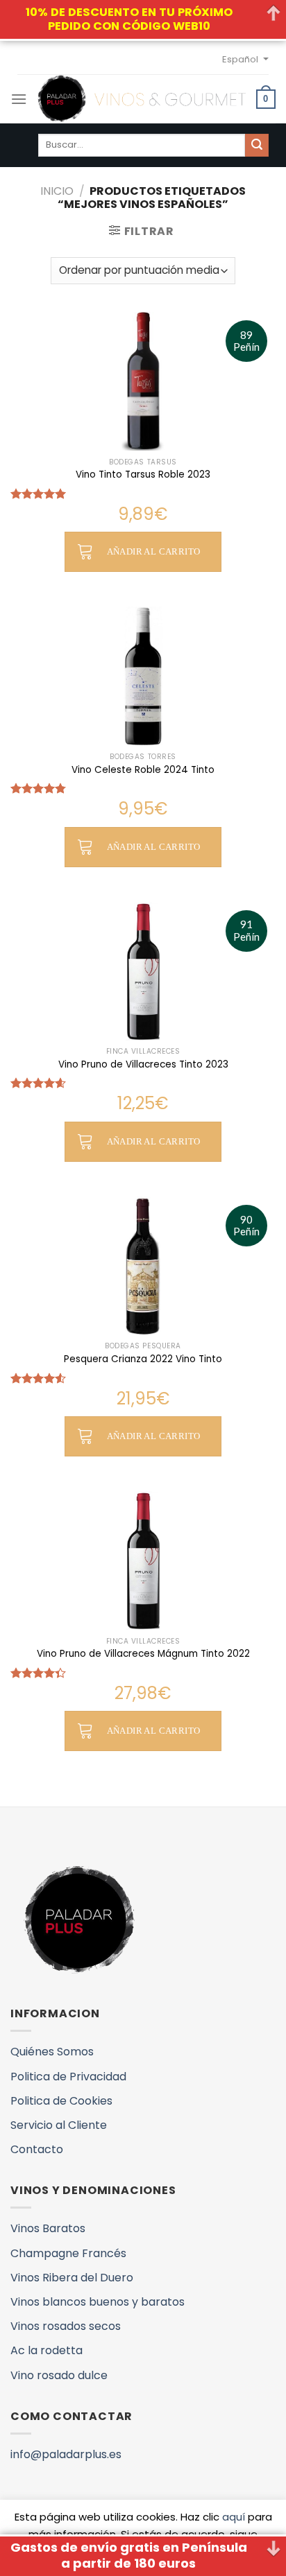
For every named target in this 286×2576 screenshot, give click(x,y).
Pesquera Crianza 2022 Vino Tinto (143, 1359)
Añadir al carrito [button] (154, 551)
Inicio (57, 191)
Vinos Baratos (48, 2228)
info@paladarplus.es (66, 2454)
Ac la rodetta (47, 2350)
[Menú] (19, 99)
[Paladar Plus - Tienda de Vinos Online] (142, 99)
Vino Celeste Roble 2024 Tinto (143, 770)
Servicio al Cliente (59, 2125)
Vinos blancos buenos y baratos (98, 2302)
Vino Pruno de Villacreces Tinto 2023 (143, 1065)
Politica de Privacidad (68, 2077)
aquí (234, 2517)
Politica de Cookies (61, 2101)
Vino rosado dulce (59, 2375)
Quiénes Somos (52, 2052)
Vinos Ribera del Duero (72, 2278)
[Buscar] (257, 146)
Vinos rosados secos (66, 2326)
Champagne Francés (68, 2253)
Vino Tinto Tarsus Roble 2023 (143, 475)
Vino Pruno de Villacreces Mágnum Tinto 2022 (143, 1654)
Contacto (37, 2149)
